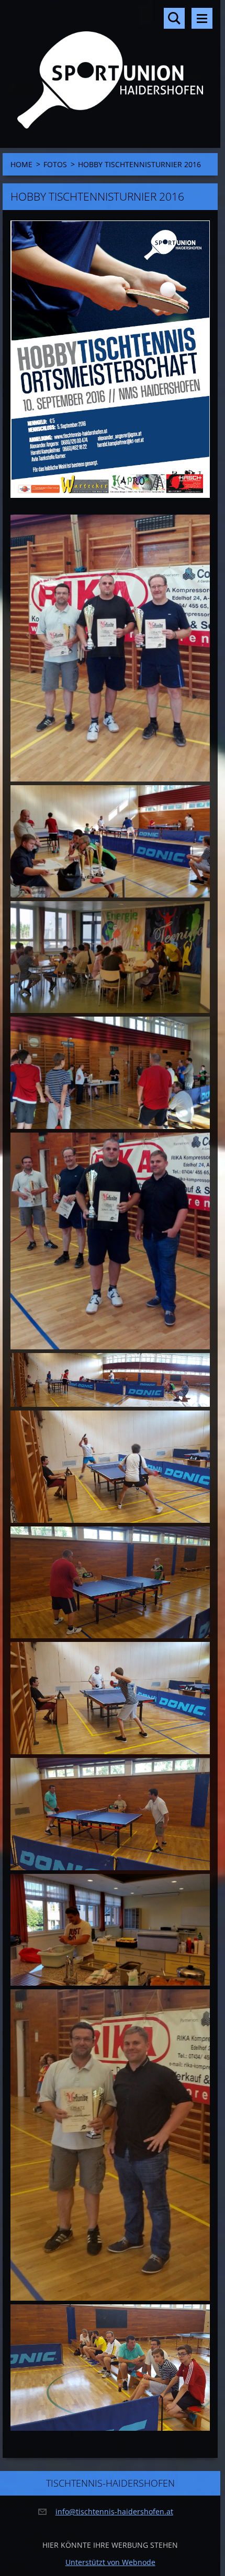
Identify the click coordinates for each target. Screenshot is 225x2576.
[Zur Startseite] (110, 67)
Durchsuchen (174, 18)
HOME (21, 164)
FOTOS (55, 164)
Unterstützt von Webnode (110, 2562)
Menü (202, 18)
